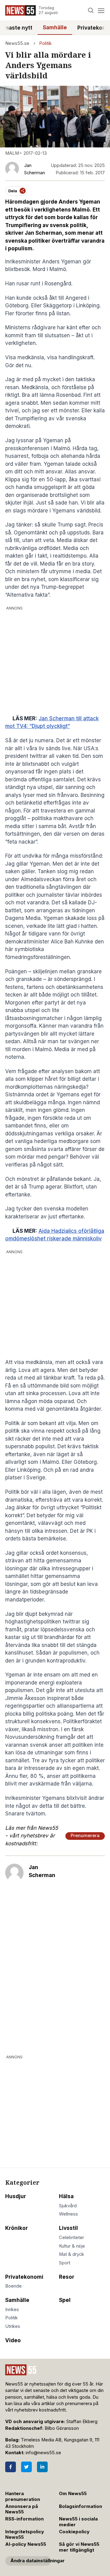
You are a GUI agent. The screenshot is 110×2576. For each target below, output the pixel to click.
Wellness (68, 2214)
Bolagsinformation (81, 2506)
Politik (45, 43)
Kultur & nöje (72, 2246)
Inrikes (12, 2310)
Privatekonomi (24, 2277)
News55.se (17, 43)
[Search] (91, 11)
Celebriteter (71, 2238)
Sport (65, 2263)
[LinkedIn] (42, 2467)
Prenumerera (85, 1836)
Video (13, 2340)
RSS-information (24, 2519)
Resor (67, 2277)
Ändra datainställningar (31, 2561)
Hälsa (66, 2196)
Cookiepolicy (74, 2532)
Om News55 (73, 2494)
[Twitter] (26, 2467)
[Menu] (101, 11)
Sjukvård (68, 2206)
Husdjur (16, 2196)
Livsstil (68, 2228)
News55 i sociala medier (78, 2522)
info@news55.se (43, 2453)
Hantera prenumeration (23, 2496)
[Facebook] (11, 2467)
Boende (13, 2286)
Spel (65, 2300)
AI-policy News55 (26, 2544)
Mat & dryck (71, 2254)
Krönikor (16, 2228)
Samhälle (55, 27)
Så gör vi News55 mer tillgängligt (79, 2547)
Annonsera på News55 (22, 2509)
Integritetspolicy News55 (25, 2535)
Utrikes (13, 2326)
